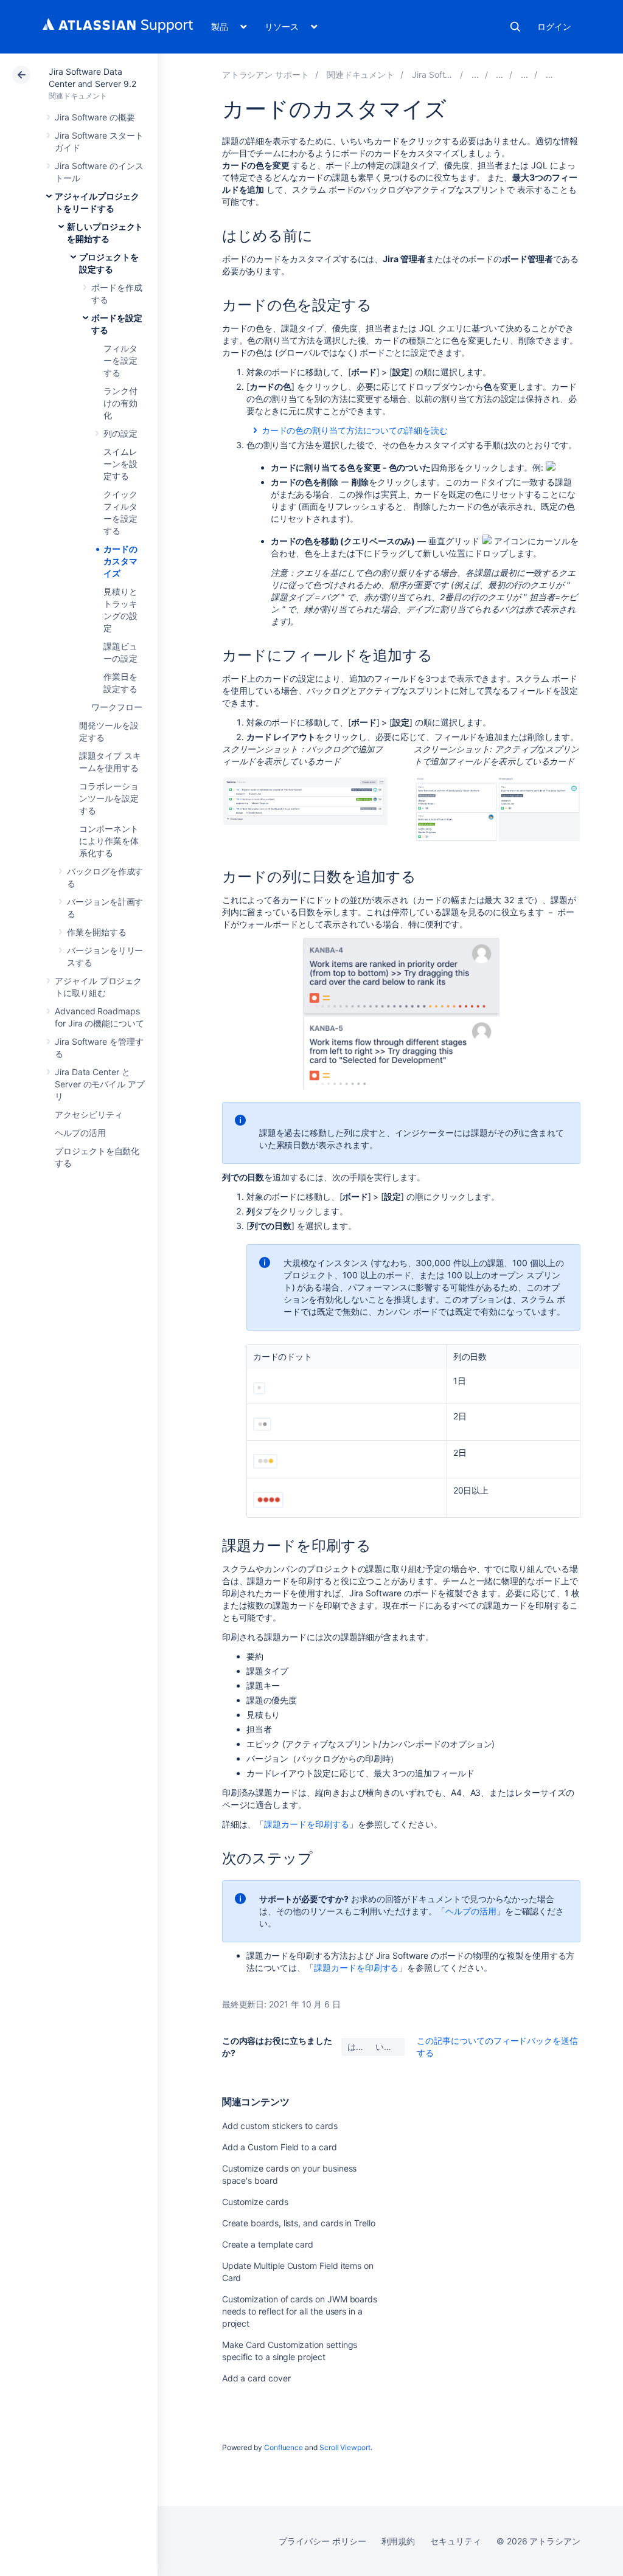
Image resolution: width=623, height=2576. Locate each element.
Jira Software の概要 (95, 117)
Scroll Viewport (345, 2447)
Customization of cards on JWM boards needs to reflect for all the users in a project (300, 2311)
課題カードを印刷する (306, 1824)
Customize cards (255, 2202)
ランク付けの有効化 (120, 403)
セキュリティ (456, 2541)
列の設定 (120, 433)
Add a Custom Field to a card (280, 2147)
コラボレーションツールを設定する (109, 798)
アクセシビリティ (89, 1114)
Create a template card (268, 2244)
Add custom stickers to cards (280, 2126)
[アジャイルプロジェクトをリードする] (475, 74)
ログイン (554, 26)
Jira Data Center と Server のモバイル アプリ (100, 1084)
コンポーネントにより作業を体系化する (109, 841)
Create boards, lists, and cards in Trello (299, 2223)
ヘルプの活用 (80, 1133)
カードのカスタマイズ (120, 561)
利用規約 (399, 2541)
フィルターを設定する (120, 360)
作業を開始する (97, 932)
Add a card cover (256, 2378)
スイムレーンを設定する (120, 464)
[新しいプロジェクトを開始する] (499, 74)
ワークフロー (117, 707)
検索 (515, 27)
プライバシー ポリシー (322, 2541)
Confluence (284, 2447)
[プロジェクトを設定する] (524, 74)
